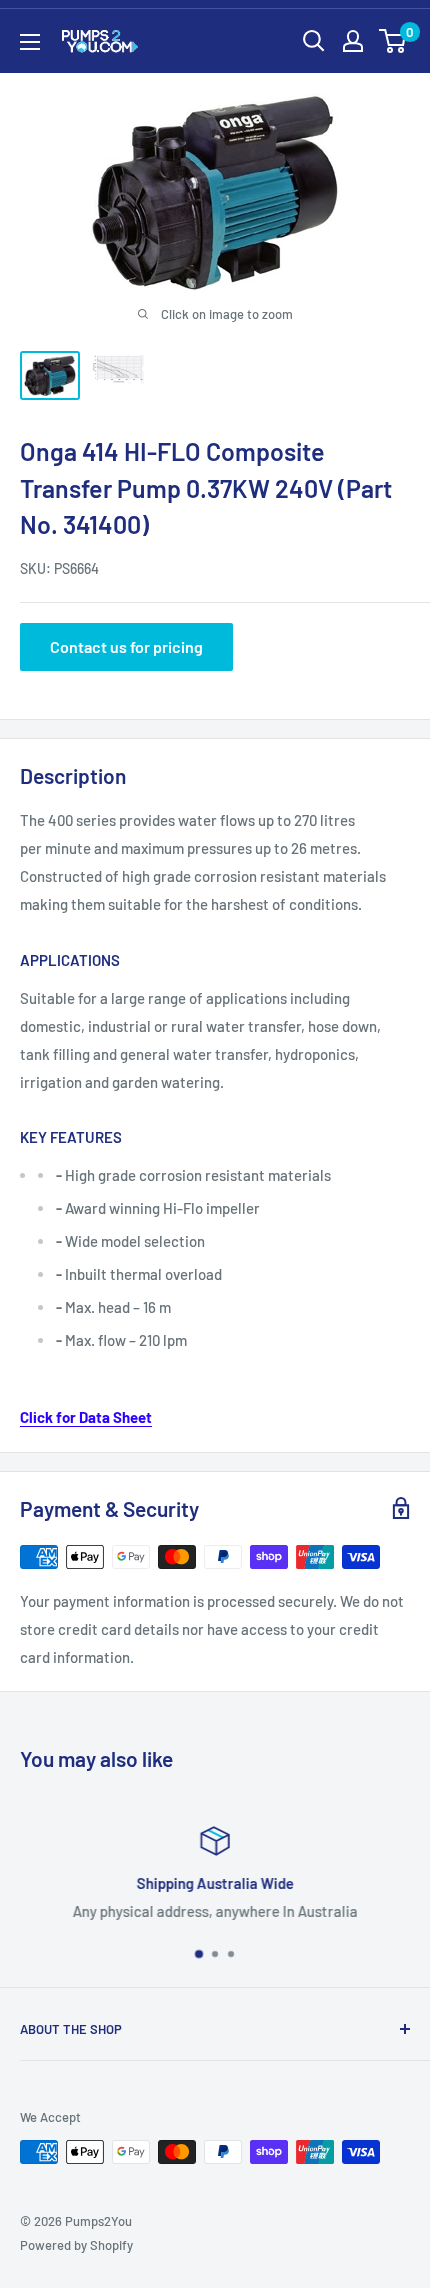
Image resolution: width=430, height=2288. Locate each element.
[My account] (353, 41)
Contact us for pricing (126, 646)
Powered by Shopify (76, 2245)
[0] (393, 41)
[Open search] (314, 41)
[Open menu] (30, 42)
